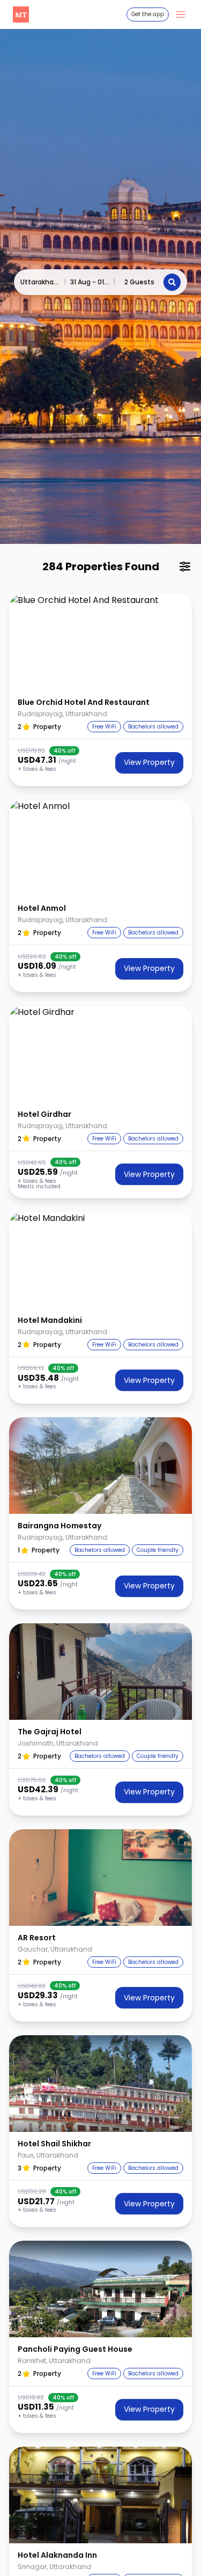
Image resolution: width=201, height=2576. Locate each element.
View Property (149, 762)
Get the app (148, 14)
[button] (100, 642)
